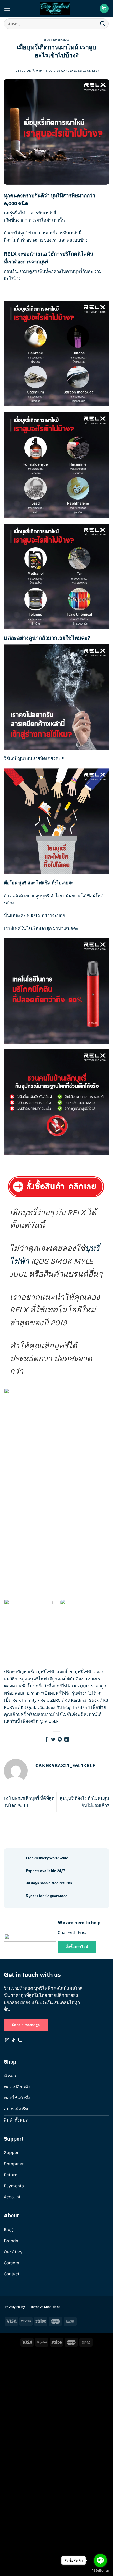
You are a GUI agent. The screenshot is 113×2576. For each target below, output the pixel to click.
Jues (51, 1707)
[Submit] (103, 24)
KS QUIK (82, 1686)
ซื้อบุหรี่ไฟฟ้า (61, 1686)
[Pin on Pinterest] (60, 1740)
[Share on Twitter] (53, 1740)
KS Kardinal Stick (82, 1700)
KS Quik (29, 1707)
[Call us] (20, 2041)
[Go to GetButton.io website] (100, 2571)
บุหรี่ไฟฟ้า (47, 1672)
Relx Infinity (24, 1700)
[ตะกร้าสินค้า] (104, 8)
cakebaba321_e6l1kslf (80, 71)
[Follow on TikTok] (13, 2041)
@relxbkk (49, 1721)
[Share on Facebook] (46, 1740)
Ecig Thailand (76, 1707)
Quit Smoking (56, 40)
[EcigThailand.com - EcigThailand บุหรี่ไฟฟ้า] (55, 9)
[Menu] (7, 9)
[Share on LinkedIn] (67, 1740)
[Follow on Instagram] (7, 2041)
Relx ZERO (51, 1700)
